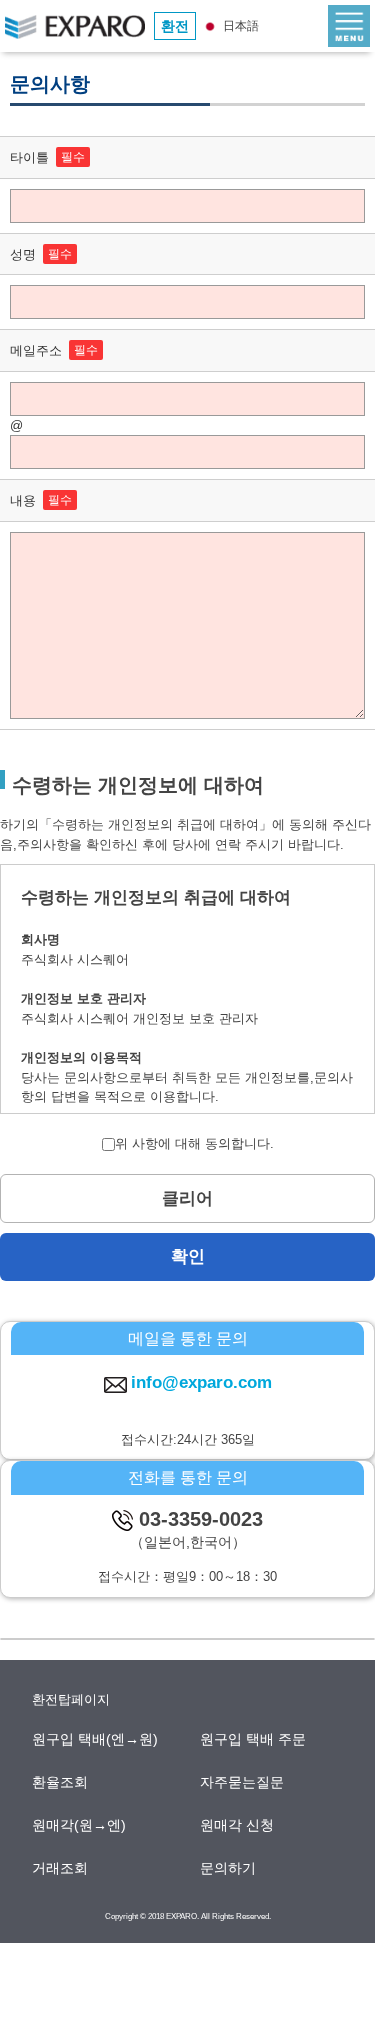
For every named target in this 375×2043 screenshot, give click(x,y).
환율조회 (61, 1782)
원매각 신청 (238, 1825)
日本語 (239, 26)
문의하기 (229, 1868)
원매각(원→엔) (80, 1825)
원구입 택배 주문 (254, 1739)
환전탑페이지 (71, 1699)
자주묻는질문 (243, 1782)
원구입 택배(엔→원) (96, 1739)
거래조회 (61, 1868)
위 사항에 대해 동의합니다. (194, 1143)
